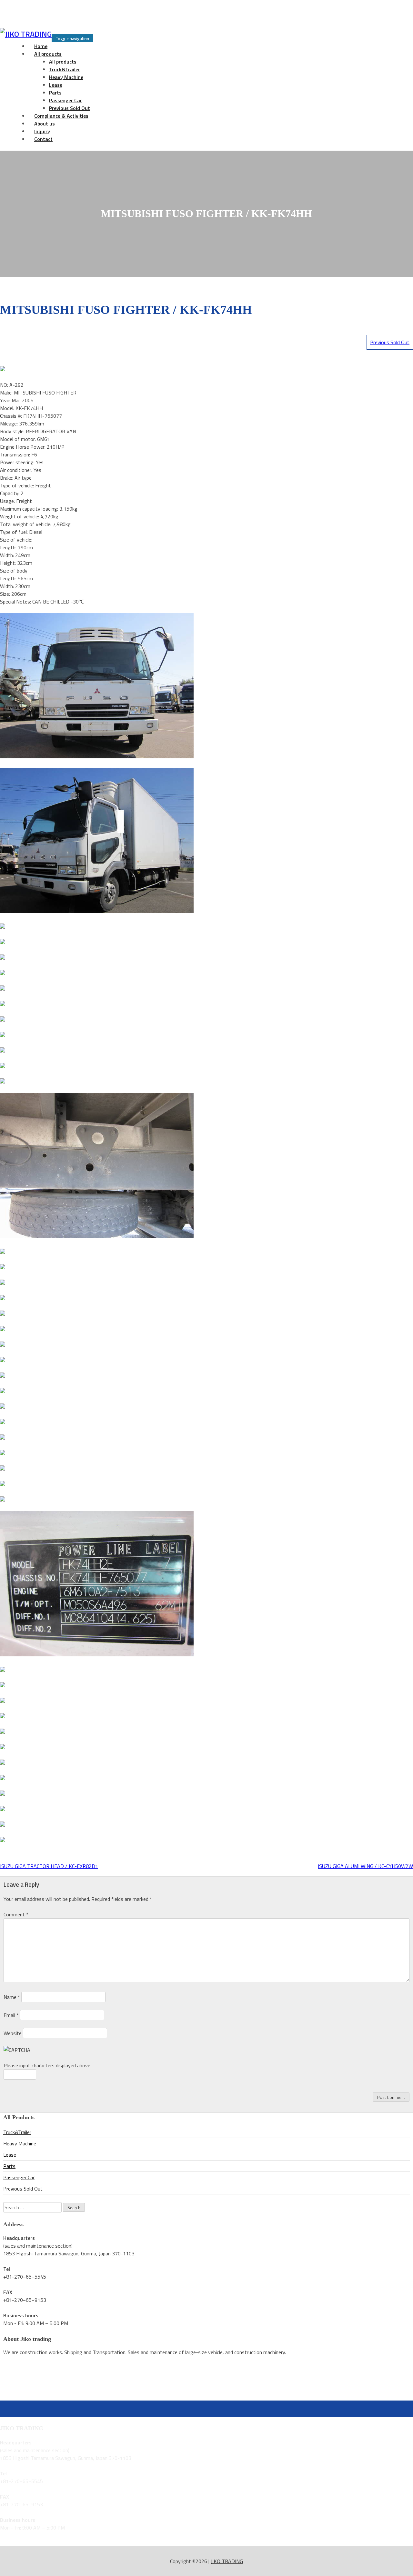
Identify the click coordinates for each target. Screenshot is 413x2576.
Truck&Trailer (65, 69)
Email (11, 2015)
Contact (43, 139)
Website (13, 2033)
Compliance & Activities (61, 116)
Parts (55, 93)
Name (12, 1997)
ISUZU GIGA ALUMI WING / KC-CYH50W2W (365, 1866)
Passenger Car (65, 100)
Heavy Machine (66, 77)
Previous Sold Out (390, 342)
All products (48, 54)
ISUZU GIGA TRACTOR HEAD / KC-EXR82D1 (49, 1866)
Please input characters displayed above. (47, 2065)
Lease (56, 85)
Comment (16, 1914)
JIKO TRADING (227, 2561)
